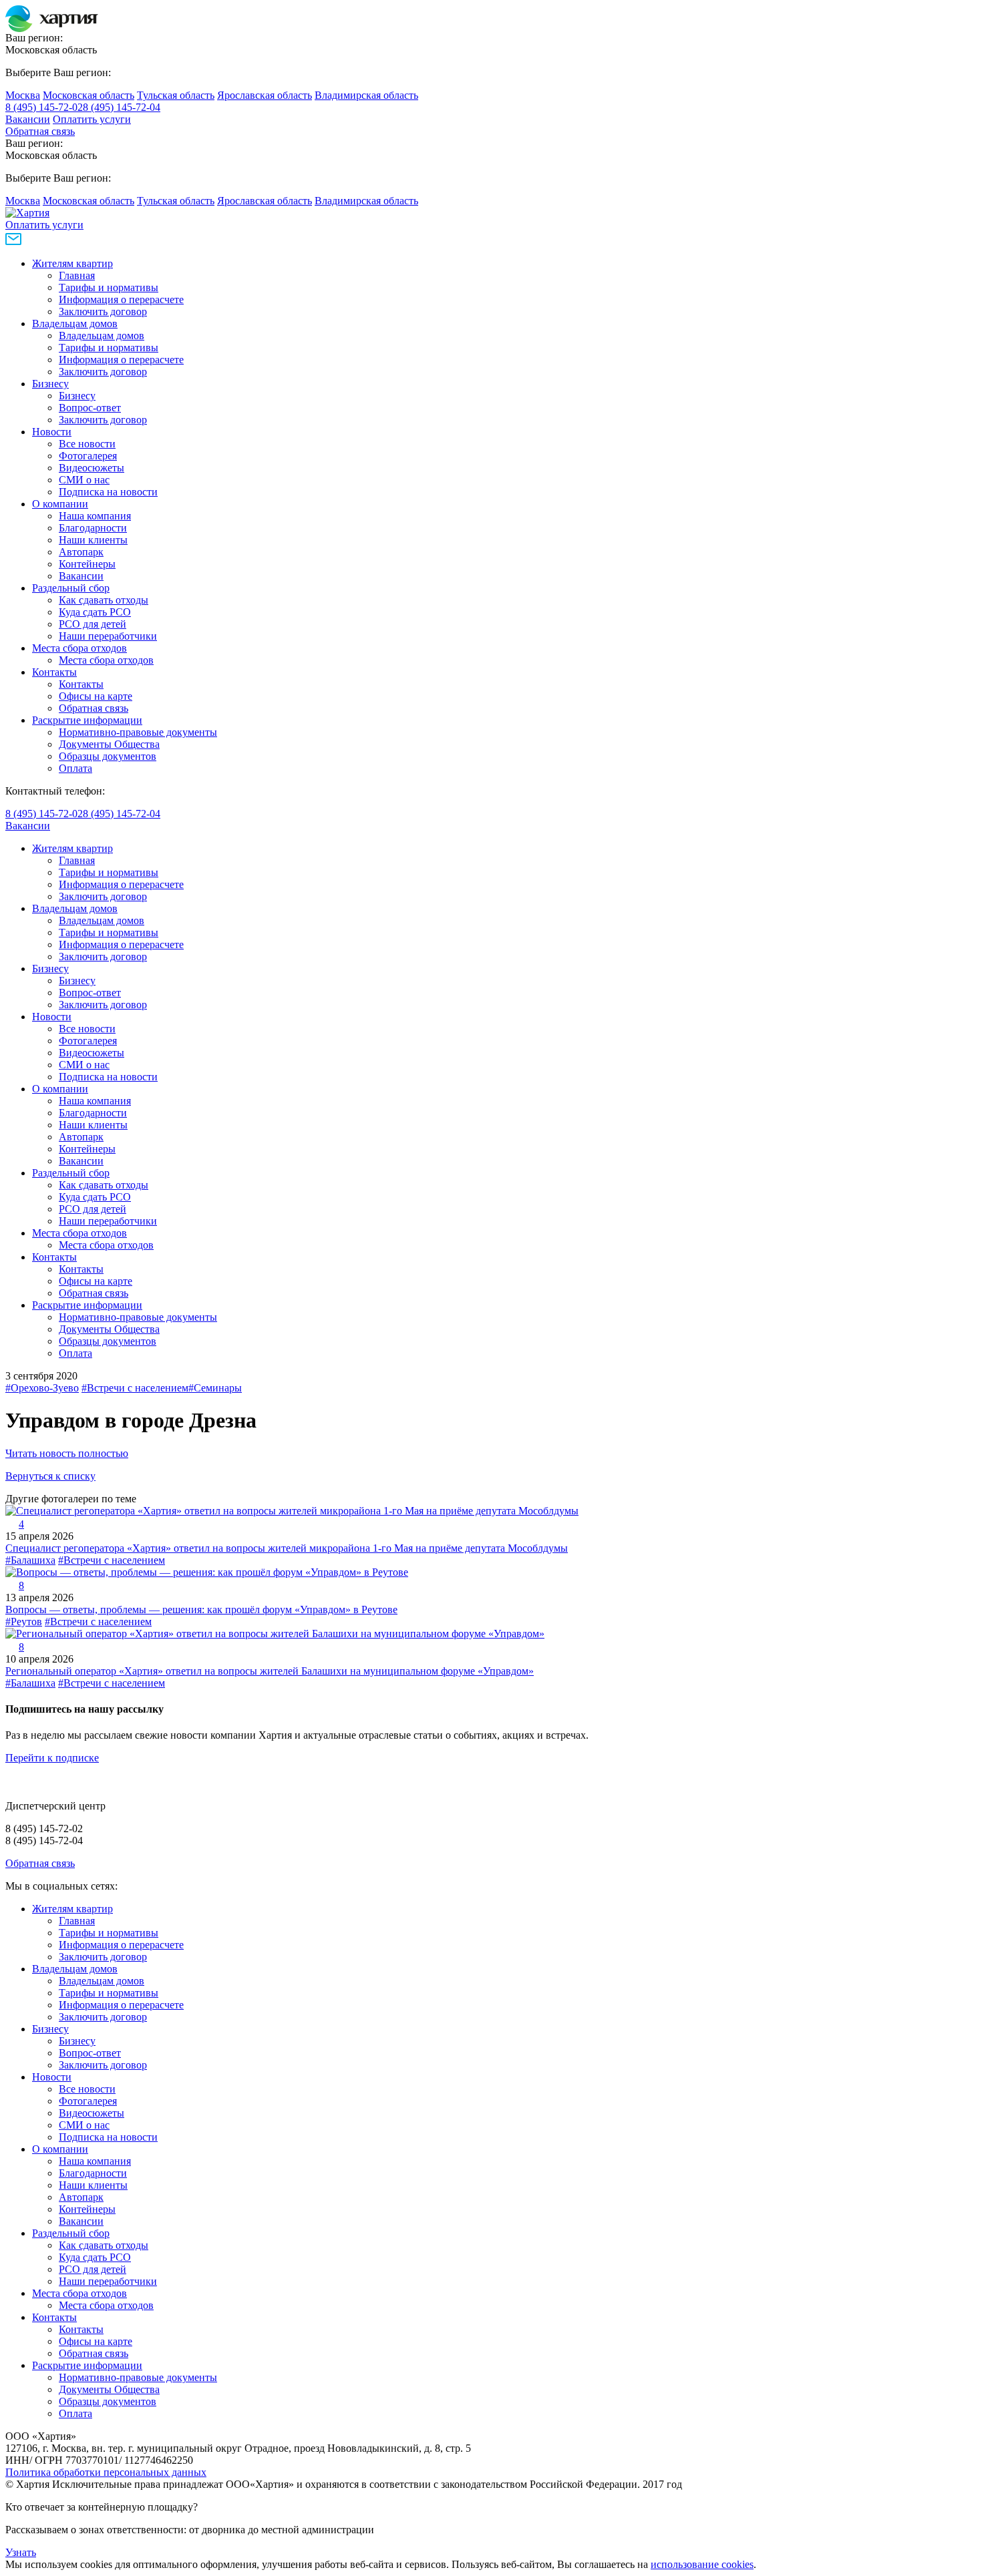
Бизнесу (50, 384)
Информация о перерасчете (121, 299)
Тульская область (176, 95)
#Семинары (215, 1388)
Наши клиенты (93, 540)
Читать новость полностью (67, 1453)
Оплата (75, 768)
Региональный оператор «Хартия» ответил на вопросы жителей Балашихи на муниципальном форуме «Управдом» (270, 1671)
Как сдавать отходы (104, 600)
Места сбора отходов (79, 648)
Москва (23, 95)
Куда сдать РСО (95, 612)
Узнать (21, 2552)
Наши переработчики (108, 636)
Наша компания (95, 516)
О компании (60, 504)
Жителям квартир (72, 263)
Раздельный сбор (71, 588)
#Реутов (24, 1622)
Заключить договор (103, 311)
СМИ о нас (84, 480)
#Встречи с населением (135, 1388)
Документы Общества (109, 744)
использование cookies (702, 2564)
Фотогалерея (88, 456)
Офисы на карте (96, 696)
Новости (52, 432)
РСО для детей (93, 624)
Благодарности (93, 528)
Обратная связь (40, 131)
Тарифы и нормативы (109, 287)
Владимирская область (366, 95)
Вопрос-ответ (90, 408)
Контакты (54, 672)
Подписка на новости (108, 492)
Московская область (89, 95)
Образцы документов (108, 756)
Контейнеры (87, 564)
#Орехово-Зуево (42, 1388)
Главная (77, 275)
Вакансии (28, 119)
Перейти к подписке (52, 1758)
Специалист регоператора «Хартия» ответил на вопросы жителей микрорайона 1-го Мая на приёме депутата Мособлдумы (287, 1548)
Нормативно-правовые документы (138, 732)
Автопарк (81, 552)
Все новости (87, 444)
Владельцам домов (75, 324)
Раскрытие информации (87, 720)
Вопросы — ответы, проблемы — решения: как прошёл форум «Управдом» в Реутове (201, 1609)
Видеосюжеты (92, 468)
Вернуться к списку (50, 1476)
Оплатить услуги (92, 119)
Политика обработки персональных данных (106, 2472)
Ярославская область (265, 95)
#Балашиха (30, 1560)
